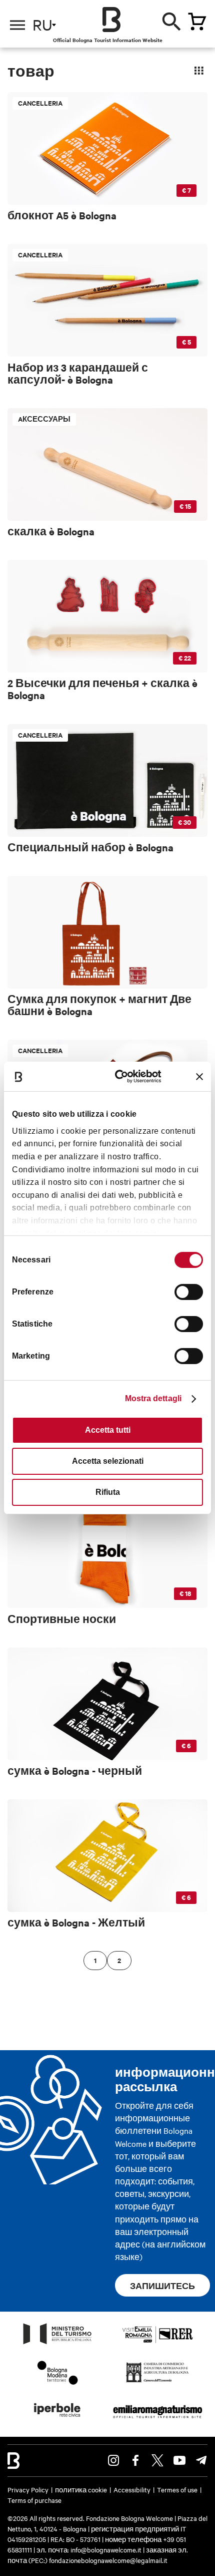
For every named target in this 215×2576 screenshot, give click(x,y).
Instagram (113, 2460)
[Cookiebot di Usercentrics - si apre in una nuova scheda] (121, 1076)
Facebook (135, 2460)
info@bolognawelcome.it (106, 2549)
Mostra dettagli (153, 1398)
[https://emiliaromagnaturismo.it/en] (157, 2420)
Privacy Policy (28, 2489)
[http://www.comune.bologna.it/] (57, 2420)
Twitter (157, 2460)
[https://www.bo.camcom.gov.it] (157, 2382)
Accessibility (132, 2489)
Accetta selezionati (108, 1461)
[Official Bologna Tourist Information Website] (111, 20)
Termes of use (177, 2489)
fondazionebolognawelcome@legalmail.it (108, 2560)
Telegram (201, 2460)
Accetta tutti (108, 1430)
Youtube (179, 2460)
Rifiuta (108, 1492)
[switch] (189, 1292)
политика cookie (81, 2489)
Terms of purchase (34, 2500)
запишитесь (162, 2286)
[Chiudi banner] (199, 1077)
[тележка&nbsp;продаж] (197, 22)
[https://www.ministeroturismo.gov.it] (57, 2344)
